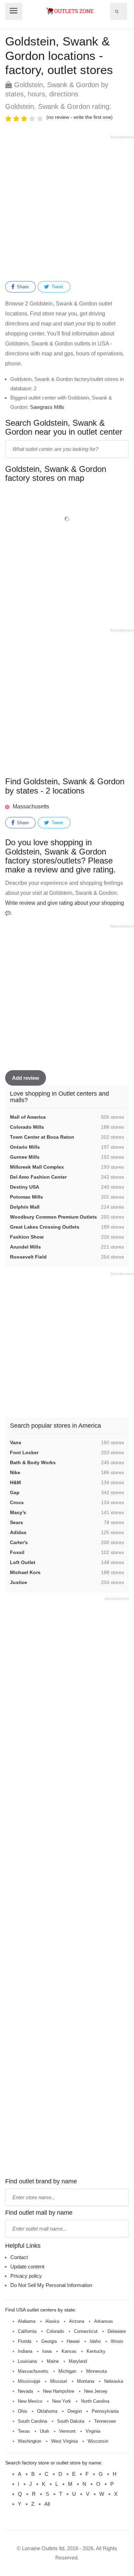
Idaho (95, 2341)
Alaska (52, 2321)
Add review (26, 1078)
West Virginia (64, 2441)
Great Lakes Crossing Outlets (45, 1227)
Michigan (67, 2371)
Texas (24, 2431)
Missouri (59, 2381)
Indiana (25, 2351)
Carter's (19, 1542)
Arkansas (104, 2321)
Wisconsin (98, 2441)
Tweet (57, 287)
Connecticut (86, 2331)
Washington (30, 2441)
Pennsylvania (105, 2411)
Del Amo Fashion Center (38, 1177)
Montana (86, 2381)
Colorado (55, 2331)
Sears (16, 1522)
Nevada (25, 2391)
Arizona (77, 2321)
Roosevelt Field (28, 1257)
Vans (16, 1442)
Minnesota (97, 2371)
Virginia (93, 2431)
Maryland (78, 2361)
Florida (25, 2341)
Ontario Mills (25, 1147)
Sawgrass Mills (47, 407)
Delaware (117, 2331)
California (27, 2331)
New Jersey (96, 2391)
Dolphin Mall (25, 1207)
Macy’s (18, 1512)
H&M (15, 1482)
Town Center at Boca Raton (42, 1137)
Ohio (23, 2411)
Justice (19, 1582)
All (47, 2504)
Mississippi (29, 2381)
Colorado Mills (27, 1127)
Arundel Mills (25, 1247)
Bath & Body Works (33, 1462)
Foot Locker (24, 1452)
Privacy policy (26, 2276)
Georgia (49, 2341)
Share (22, 287)
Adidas (18, 1532)
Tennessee (105, 2421)
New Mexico (30, 2401)
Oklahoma (47, 2411)
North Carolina (95, 2401)
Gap (15, 1492)
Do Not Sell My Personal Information (51, 2285)
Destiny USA (25, 1187)
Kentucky (96, 2351)
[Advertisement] (67, 207)
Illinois (117, 2341)
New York (62, 2401)
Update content (27, 2267)
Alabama (27, 2321)
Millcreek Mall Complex (37, 1167)
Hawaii (73, 2341)
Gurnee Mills (25, 1157)
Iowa (47, 2351)
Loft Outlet (23, 1562)
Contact (19, 2257)
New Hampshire (59, 2391)
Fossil (17, 1552)
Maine (53, 2361)
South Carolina (32, 2421)
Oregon (75, 2411)
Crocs (17, 1502)
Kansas (69, 2351)
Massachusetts (31, 806)
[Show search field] (117, 11)
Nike (15, 1472)
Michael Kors (25, 1572)
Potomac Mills (26, 1197)
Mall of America (28, 1117)
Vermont (67, 2431)
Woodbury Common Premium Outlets (53, 1217)
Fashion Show (27, 1237)
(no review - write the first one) (80, 117)
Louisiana (27, 2361)
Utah (44, 2431)
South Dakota (71, 2421)
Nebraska (114, 2381)
